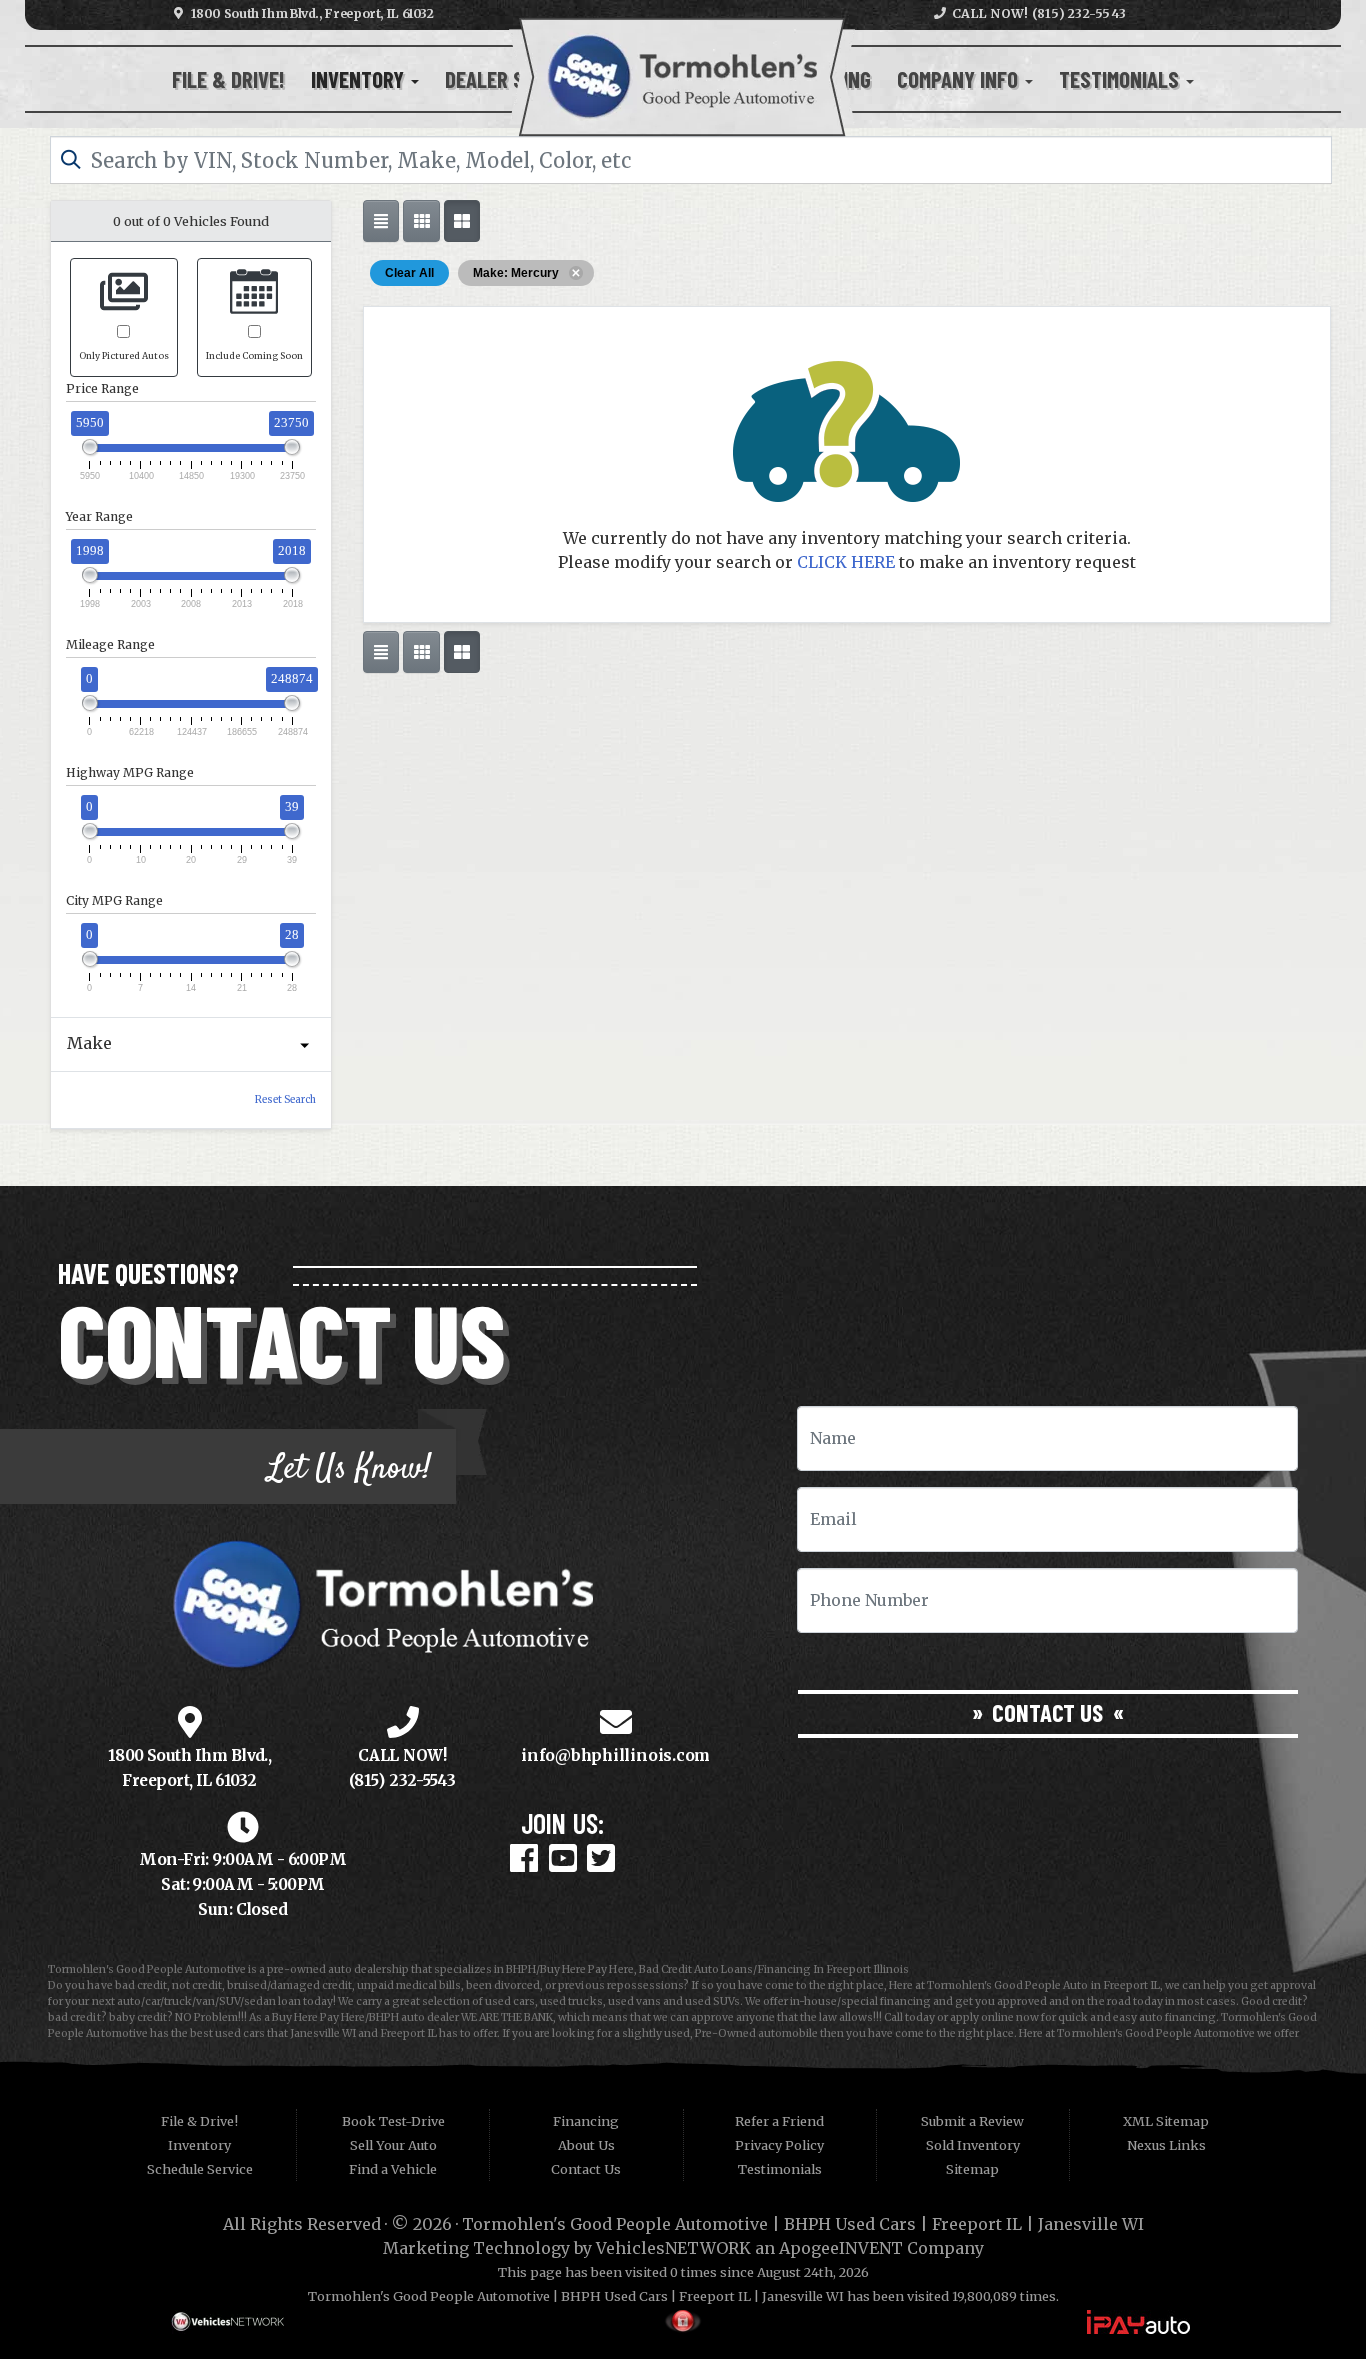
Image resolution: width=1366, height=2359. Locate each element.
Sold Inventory (973, 2145)
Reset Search (285, 1100)
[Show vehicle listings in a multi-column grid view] (462, 221)
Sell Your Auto (393, 2145)
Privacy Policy (779, 2145)
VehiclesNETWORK (673, 2248)
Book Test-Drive (393, 2121)
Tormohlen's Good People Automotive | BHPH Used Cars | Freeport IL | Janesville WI (803, 2224)
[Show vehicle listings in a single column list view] (381, 221)
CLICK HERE (846, 562)
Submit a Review (972, 2121)
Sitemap (972, 2169)
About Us (586, 2145)
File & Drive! (228, 79)
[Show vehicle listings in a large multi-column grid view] (421, 221)
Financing (586, 2121)
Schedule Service (200, 2169)
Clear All (409, 273)
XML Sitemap (1166, 2121)
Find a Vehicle (393, 2169)
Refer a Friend (779, 2121)
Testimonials (1121, 79)
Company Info (960, 79)
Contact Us (1047, 1712)
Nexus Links (1166, 2145)
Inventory (360, 79)
